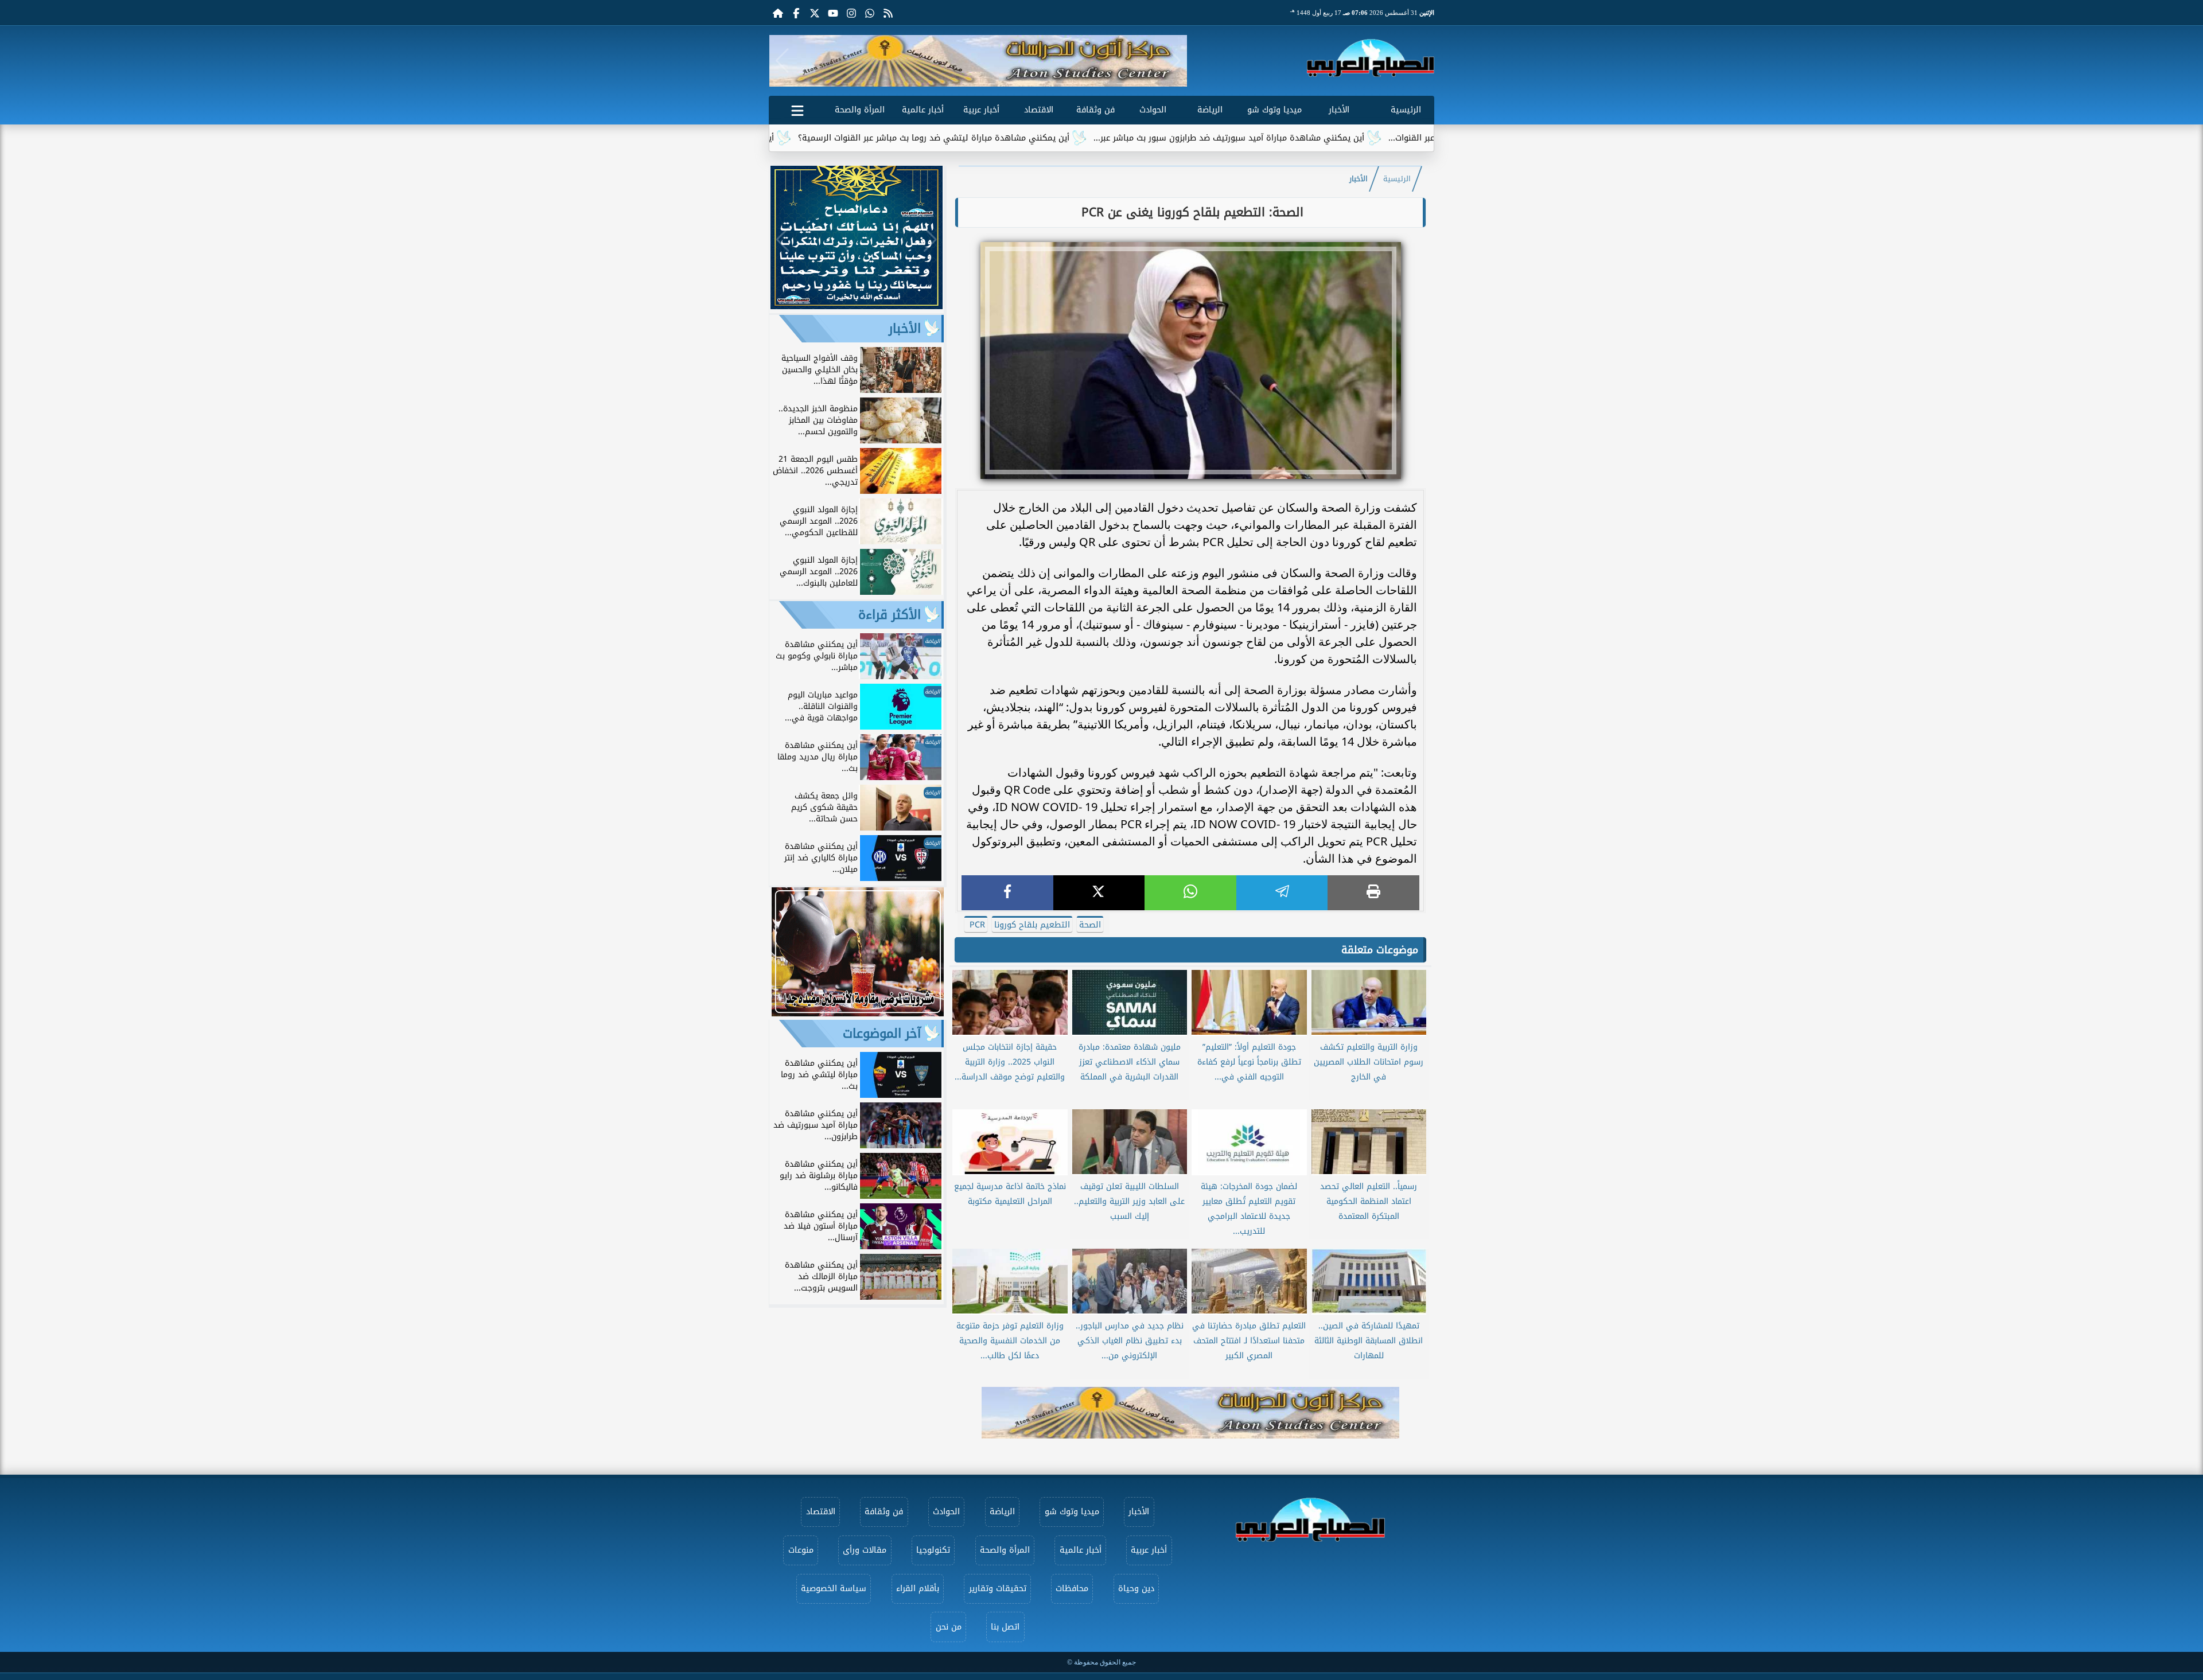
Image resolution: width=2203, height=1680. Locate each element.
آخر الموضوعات (882, 1034)
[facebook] (1007, 893)
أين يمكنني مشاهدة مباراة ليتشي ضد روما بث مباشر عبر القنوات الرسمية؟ (1056, 138)
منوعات (801, 1550)
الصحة (1090, 925)
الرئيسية (1406, 110)
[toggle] (797, 108)
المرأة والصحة (860, 110)
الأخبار (1339, 110)
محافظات (1072, 1589)
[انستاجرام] (851, 13)
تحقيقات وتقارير (998, 1589)
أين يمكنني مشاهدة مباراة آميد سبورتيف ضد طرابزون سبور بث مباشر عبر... (1352, 138)
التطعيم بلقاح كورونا (1032, 925)
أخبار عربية (981, 110)
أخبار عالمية (923, 110)
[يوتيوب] (833, 13)
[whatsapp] (1190, 893)
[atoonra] (1190, 1413)
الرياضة (1210, 110)
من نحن (949, 1627)
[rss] (888, 13)
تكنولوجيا (933, 1550)
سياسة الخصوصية (834, 1589)
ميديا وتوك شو (1274, 110)
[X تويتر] (815, 13)
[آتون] (978, 61)
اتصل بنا (1005, 1627)
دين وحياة (1136, 1589)
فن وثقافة (1095, 110)
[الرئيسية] (778, 13)
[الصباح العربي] (1371, 58)
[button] (782, 61)
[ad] (857, 306)
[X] (1099, 893)
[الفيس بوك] (796, 13)
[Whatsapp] (870, 13)
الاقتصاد (1039, 110)
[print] (1373, 893)
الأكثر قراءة (890, 615)
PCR (976, 925)
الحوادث (1153, 110)
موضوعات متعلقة (1380, 950)
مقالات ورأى (865, 1550)
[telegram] (1282, 893)
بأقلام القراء (918, 1589)
